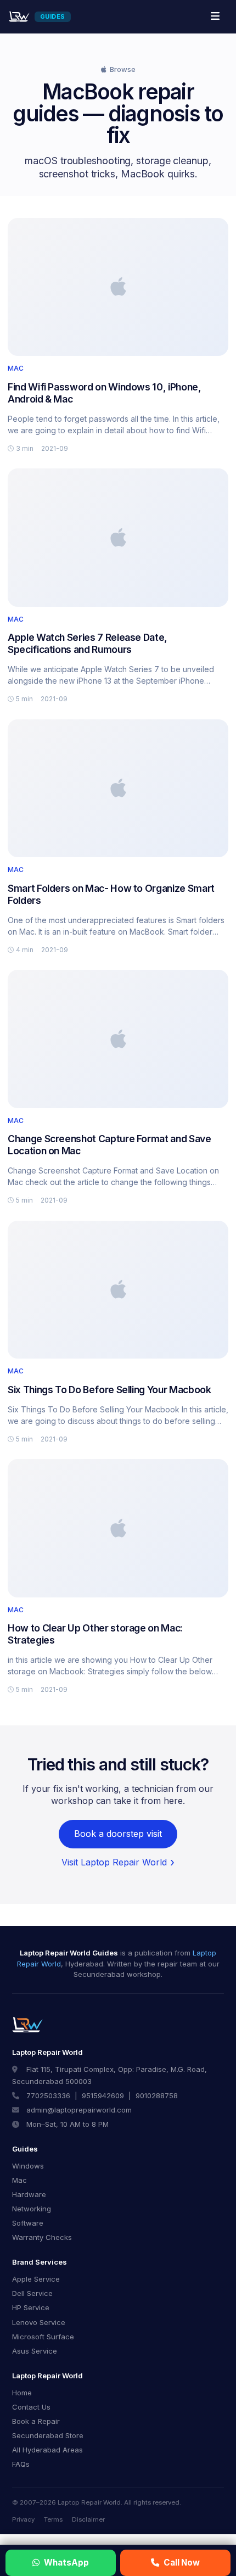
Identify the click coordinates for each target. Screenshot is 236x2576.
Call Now (182, 2563)
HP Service (31, 2307)
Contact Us (31, 2407)
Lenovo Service (39, 2322)
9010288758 (157, 2096)
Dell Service (32, 2293)
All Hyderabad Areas (47, 2450)
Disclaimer (88, 2519)
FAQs (21, 2464)
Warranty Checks (42, 2237)
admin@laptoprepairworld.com (79, 2110)
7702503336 (48, 2096)
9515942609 (103, 2096)
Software (28, 2223)
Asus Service (35, 2351)
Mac (19, 2180)
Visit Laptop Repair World (114, 1862)
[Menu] (215, 16)
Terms (53, 2519)
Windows (28, 2166)
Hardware (29, 2194)
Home (22, 2393)
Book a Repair (36, 2421)
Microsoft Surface (43, 2337)
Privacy (23, 2519)
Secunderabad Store (48, 2435)
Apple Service (36, 2279)
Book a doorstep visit (118, 1834)
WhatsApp (66, 2563)
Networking (32, 2209)
